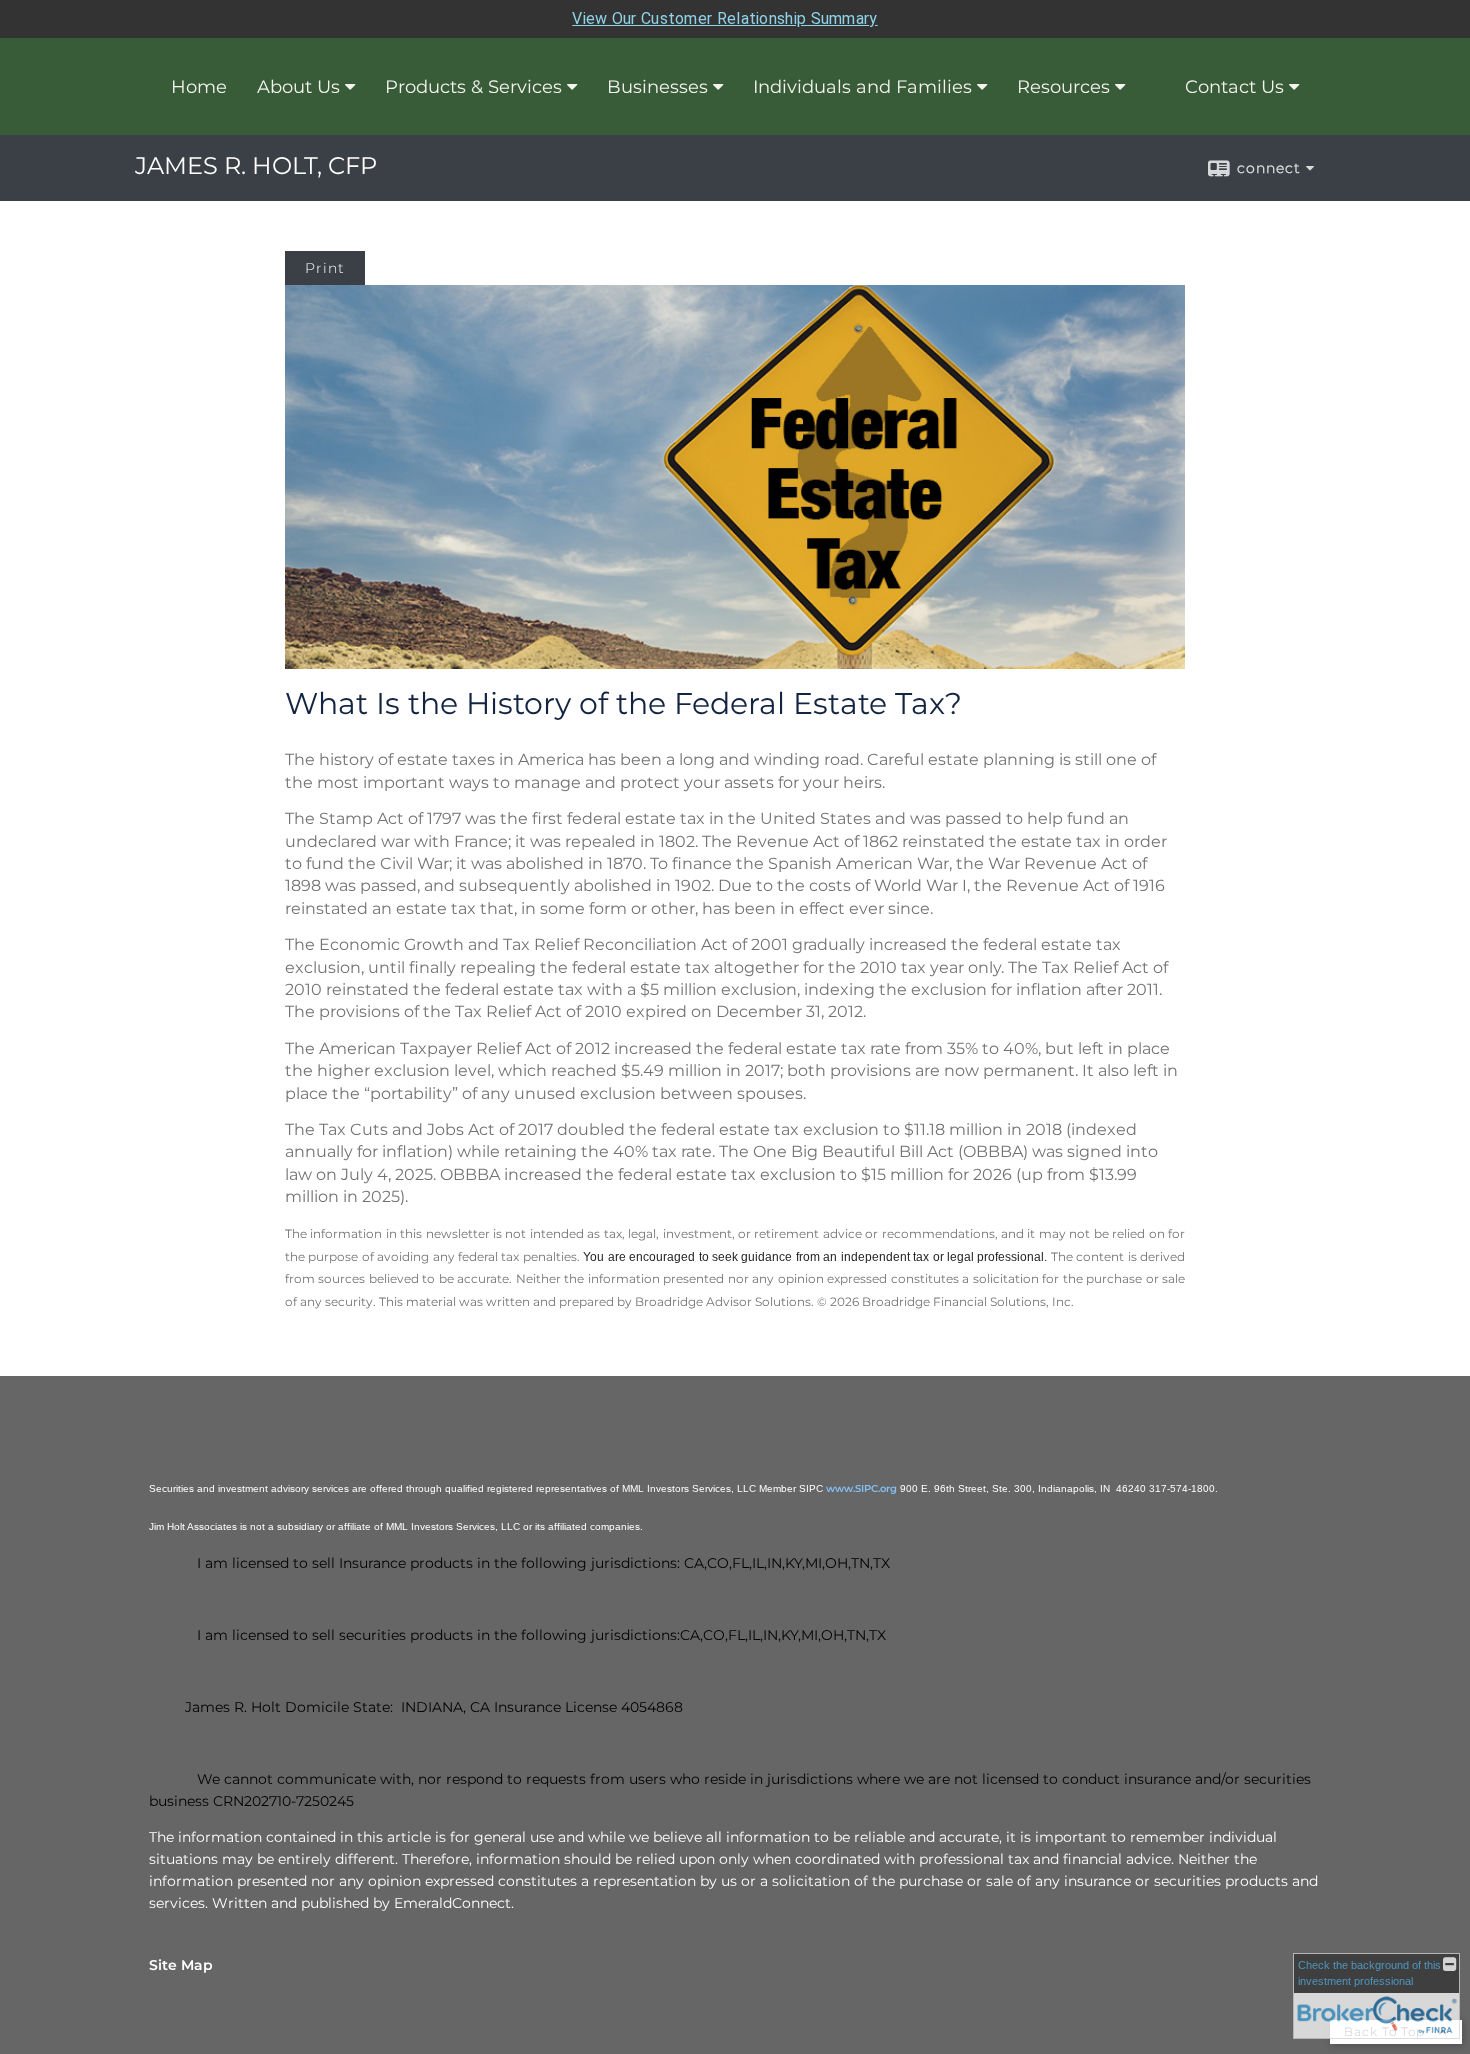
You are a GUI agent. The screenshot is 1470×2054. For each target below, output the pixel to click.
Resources (1063, 87)
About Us (298, 87)
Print (325, 268)
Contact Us (1234, 87)
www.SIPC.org (861, 1488)
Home (199, 87)
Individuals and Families (862, 87)
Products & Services (473, 87)
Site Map (181, 1965)
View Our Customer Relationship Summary (724, 18)
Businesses (657, 87)
